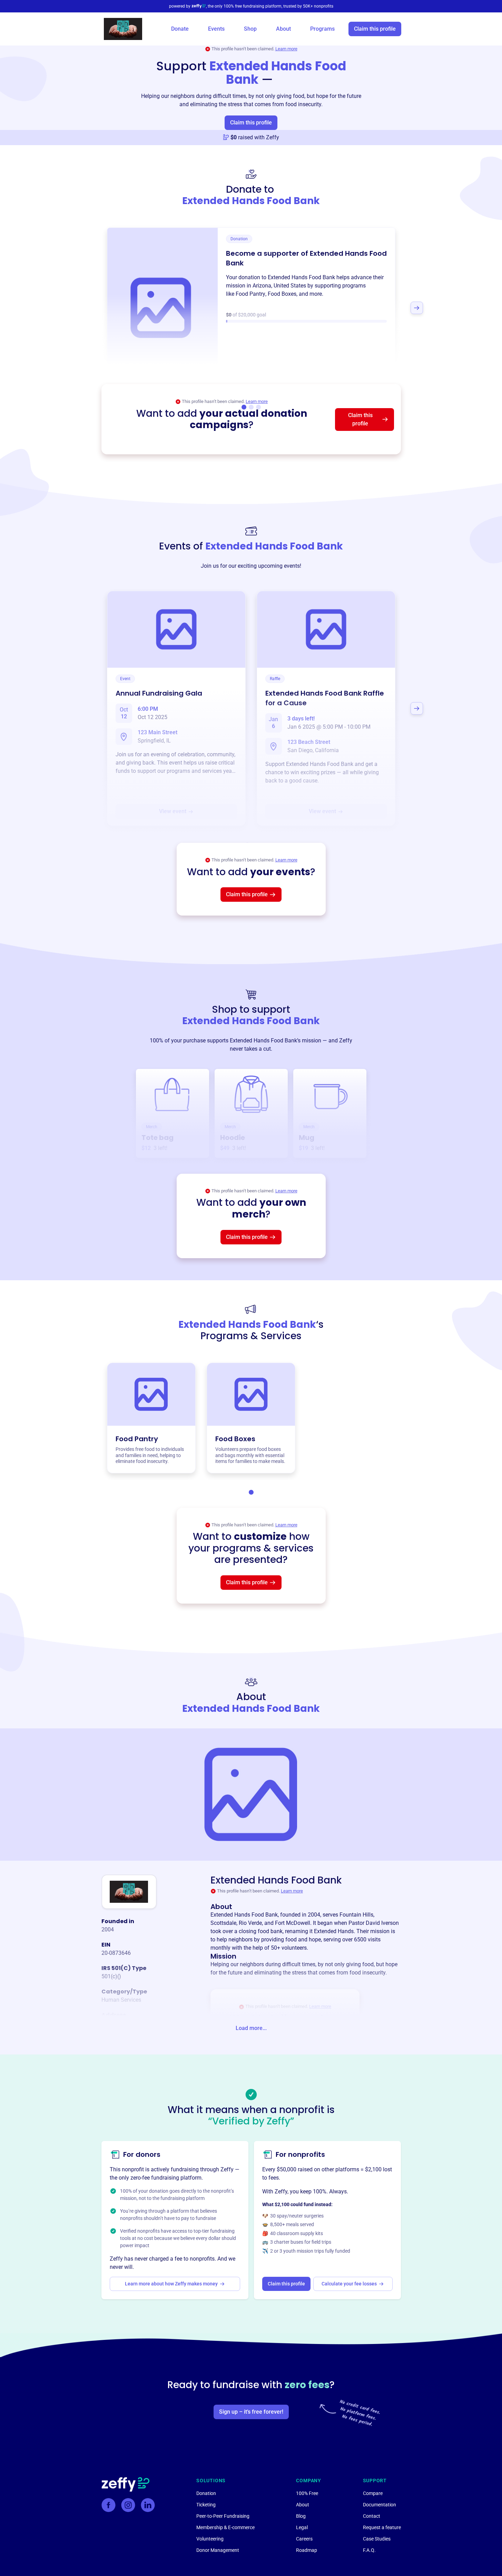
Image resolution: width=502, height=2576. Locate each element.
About (283, 29)
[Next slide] (417, 308)
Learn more (286, 49)
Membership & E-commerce (225, 2527)
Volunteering (210, 2539)
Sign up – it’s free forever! (251, 2412)
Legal (302, 2527)
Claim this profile (375, 29)
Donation (206, 2493)
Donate (180, 29)
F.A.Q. (369, 2550)
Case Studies (377, 2539)
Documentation (380, 2505)
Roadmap (307, 2550)
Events (216, 29)
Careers (304, 2539)
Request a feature (382, 2527)
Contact (372, 2516)
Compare (373, 2493)
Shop (250, 29)
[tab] (251, 1492)
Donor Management (218, 2550)
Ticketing (206, 2505)
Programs (322, 29)
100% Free (307, 2493)
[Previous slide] (86, 308)
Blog (301, 2516)
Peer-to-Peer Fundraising (223, 2516)
